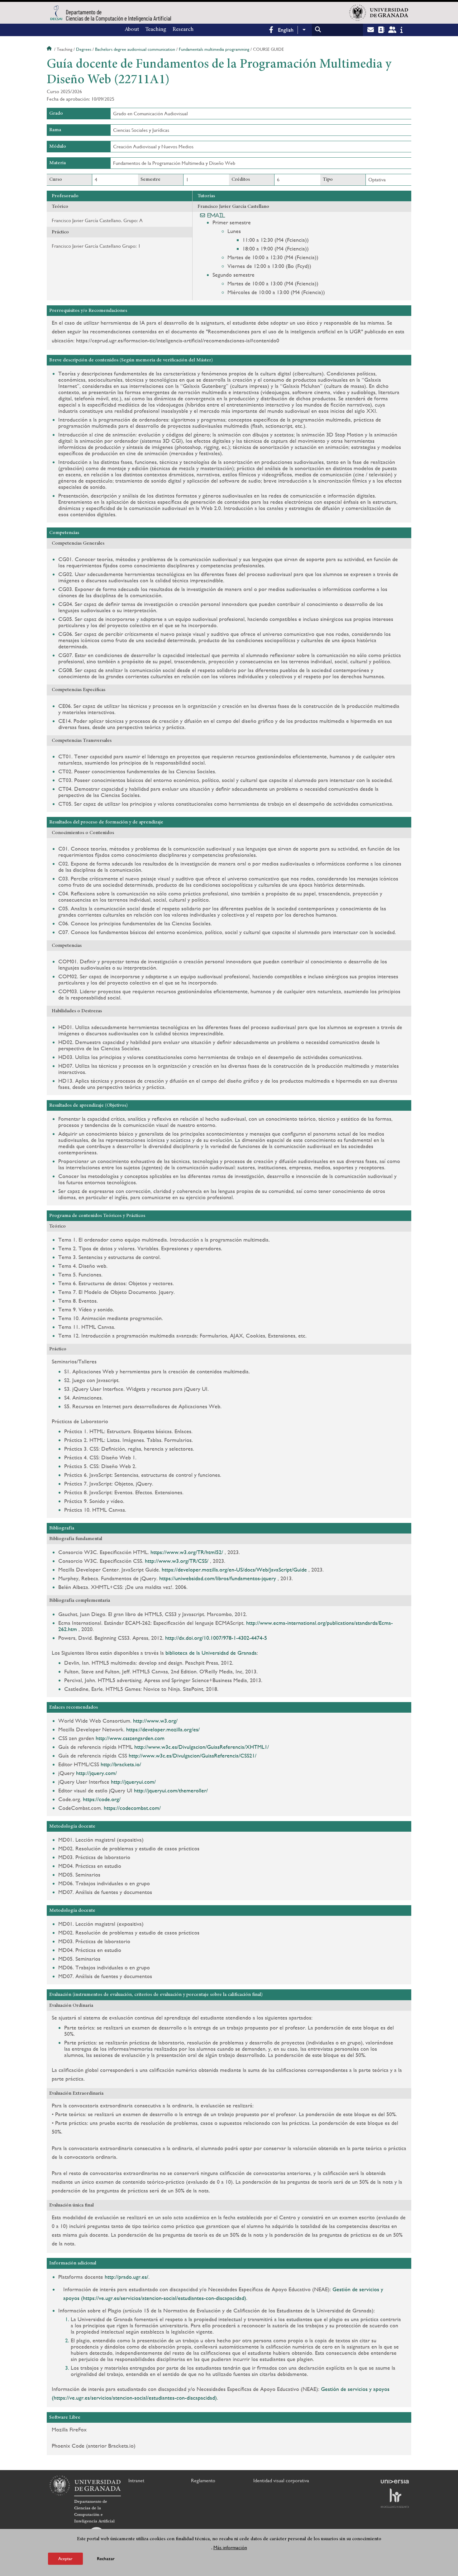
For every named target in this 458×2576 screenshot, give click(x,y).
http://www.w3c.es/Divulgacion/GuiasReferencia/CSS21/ (193, 1755)
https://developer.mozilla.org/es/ (163, 1729)
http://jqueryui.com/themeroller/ (171, 1790)
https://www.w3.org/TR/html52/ (187, 1552)
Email (216, 215)
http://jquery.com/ (96, 1773)
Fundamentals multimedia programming (214, 49)
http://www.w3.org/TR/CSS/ (177, 1561)
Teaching (156, 30)
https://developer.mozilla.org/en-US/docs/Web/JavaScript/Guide (234, 1569)
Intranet (136, 2481)
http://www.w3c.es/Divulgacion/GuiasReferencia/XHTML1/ (202, 1747)
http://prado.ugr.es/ (126, 2277)
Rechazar (106, 2559)
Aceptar (65, 2559)
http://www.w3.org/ (155, 1721)
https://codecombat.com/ (132, 1808)
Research (183, 30)
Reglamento (203, 2481)
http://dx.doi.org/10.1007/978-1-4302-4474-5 (216, 1638)
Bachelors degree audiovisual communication (135, 49)
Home (50, 49)
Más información (230, 2547)
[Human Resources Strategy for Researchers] (395, 2498)
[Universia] (395, 2482)
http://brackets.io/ (121, 1764)
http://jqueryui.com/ (133, 1782)
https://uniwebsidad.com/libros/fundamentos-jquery (218, 1578)
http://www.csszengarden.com (130, 1738)
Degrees (84, 49)
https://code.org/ (102, 1799)
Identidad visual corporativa (281, 2481)
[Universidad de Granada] (379, 13)
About (132, 30)
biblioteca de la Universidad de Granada (211, 1653)
